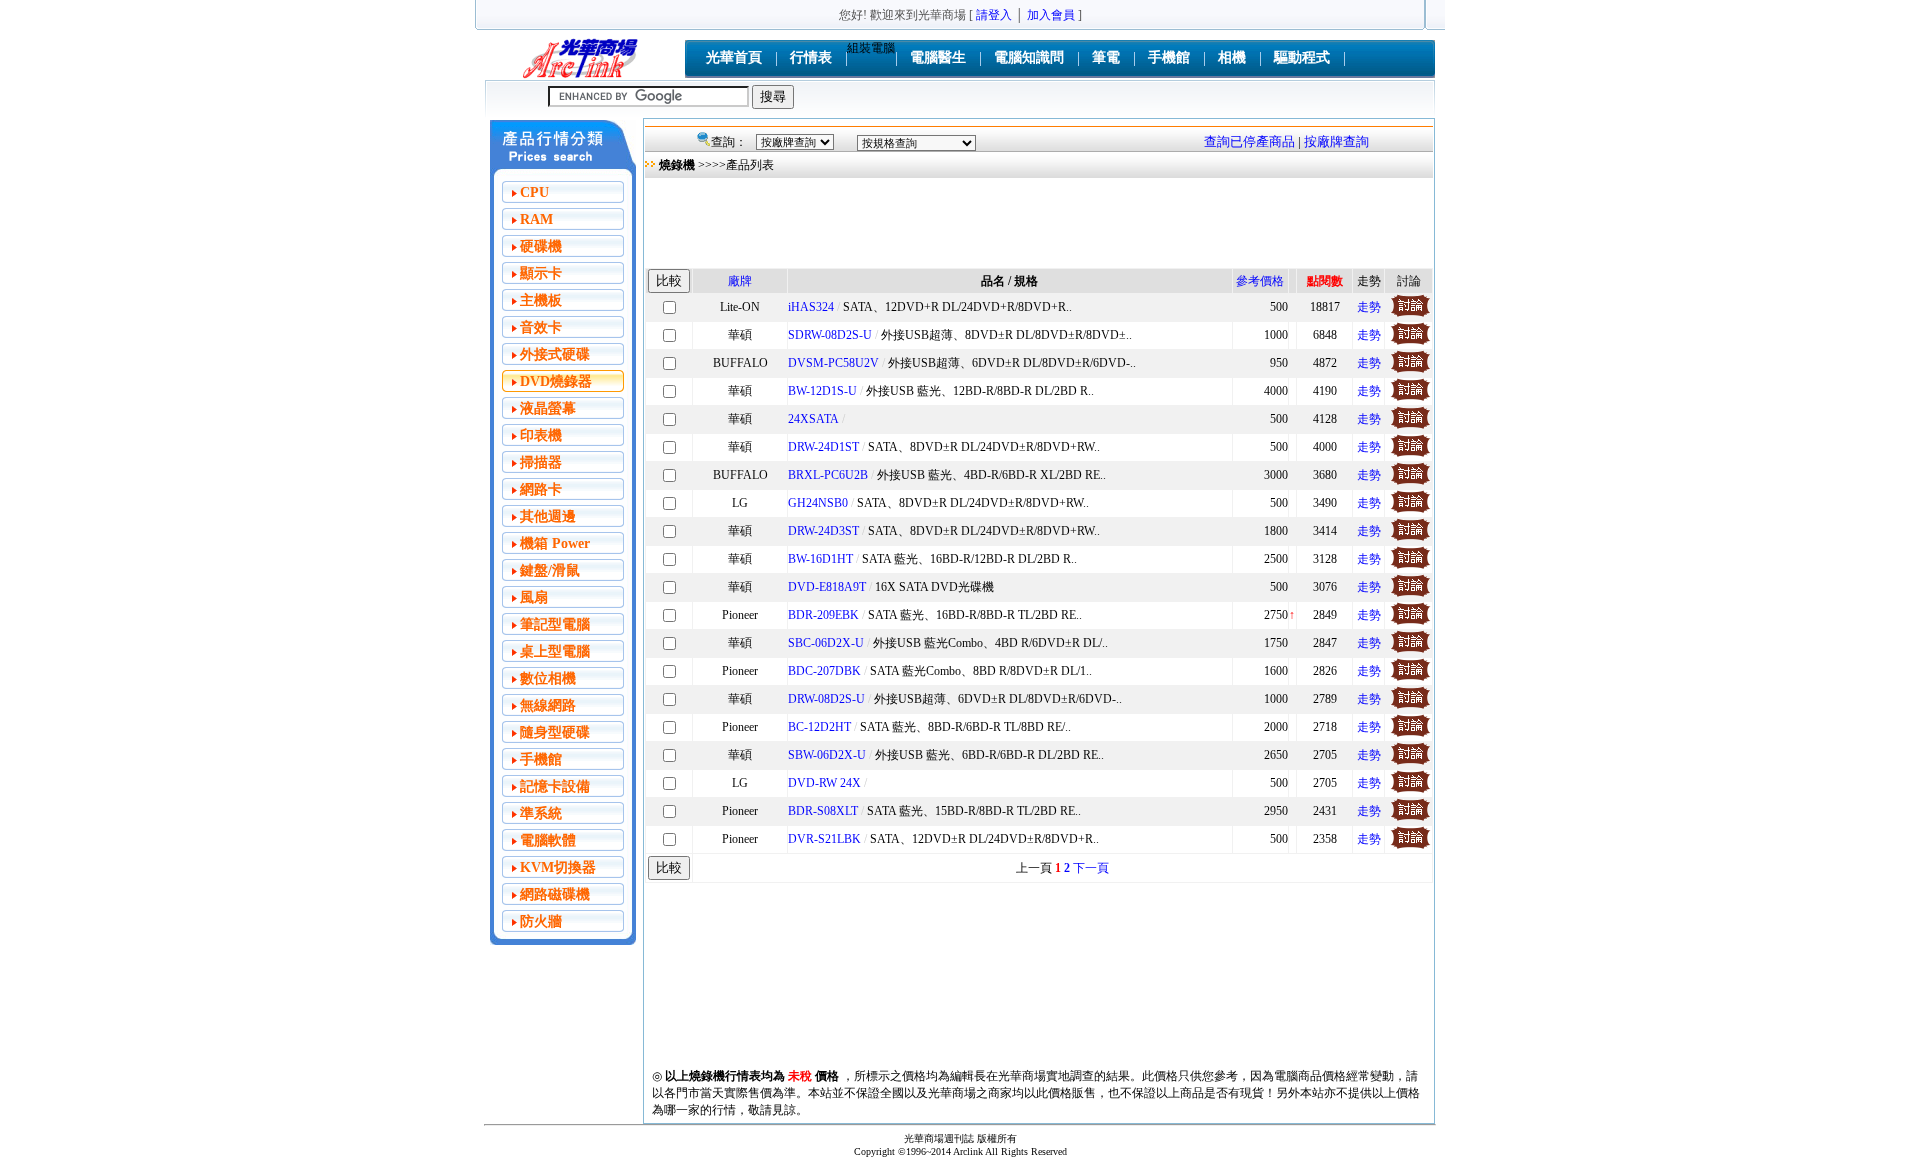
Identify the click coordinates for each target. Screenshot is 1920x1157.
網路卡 (541, 489)
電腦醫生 (938, 57)
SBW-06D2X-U (827, 755)
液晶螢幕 (548, 408)
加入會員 (1051, 15)
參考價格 (1260, 281)
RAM (536, 219)
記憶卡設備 (555, 786)
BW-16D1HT (820, 559)
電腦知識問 (1029, 57)
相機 (1232, 57)
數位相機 (548, 678)
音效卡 (541, 327)
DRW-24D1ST (823, 447)
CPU (534, 192)
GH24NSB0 (818, 503)
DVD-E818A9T (827, 587)
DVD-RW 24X (824, 783)
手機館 (1169, 57)
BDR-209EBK (823, 615)
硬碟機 (541, 246)
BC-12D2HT (819, 727)
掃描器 (541, 462)
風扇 (534, 597)
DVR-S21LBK (824, 839)
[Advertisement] (1039, 223)
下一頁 (1091, 868)
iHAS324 (811, 307)
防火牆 (541, 921)
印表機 (541, 435)
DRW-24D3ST (823, 531)
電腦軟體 (548, 840)
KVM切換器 (558, 867)
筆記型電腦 (555, 624)
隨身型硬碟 (555, 732)
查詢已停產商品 (1249, 141)
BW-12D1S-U (822, 391)
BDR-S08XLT (823, 811)
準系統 (541, 813)
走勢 (1369, 307)
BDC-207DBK (824, 671)
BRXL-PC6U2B (828, 475)
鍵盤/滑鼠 (550, 570)
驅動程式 (1302, 57)
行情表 (811, 57)
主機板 (541, 300)
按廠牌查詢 (1336, 141)
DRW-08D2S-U (826, 699)
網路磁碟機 (555, 894)
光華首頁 (734, 57)
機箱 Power (555, 543)
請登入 (994, 15)
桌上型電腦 (555, 651)
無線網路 (548, 705)
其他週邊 (548, 516)
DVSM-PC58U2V (833, 363)
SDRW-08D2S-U (830, 335)
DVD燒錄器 (556, 381)
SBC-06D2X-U (826, 643)
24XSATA (813, 419)
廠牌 (740, 281)
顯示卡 (541, 273)
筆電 (1106, 57)
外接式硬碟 (555, 354)
